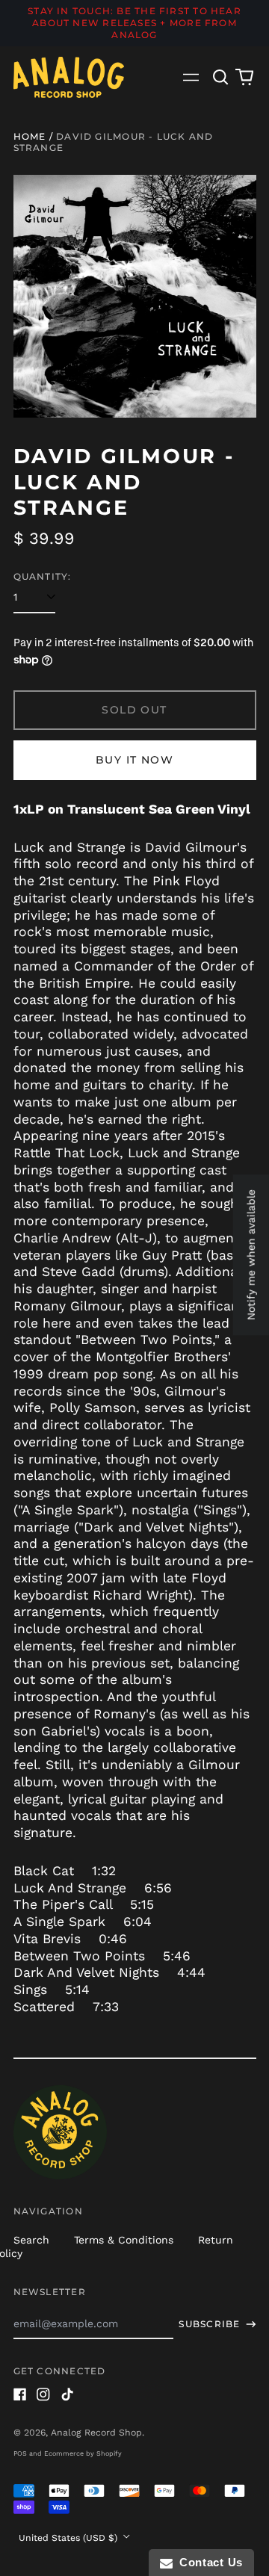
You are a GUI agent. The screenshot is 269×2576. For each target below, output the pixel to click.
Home (30, 136)
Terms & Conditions (124, 2240)
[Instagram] (43, 2394)
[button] (221, 77)
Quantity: (43, 576)
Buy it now (134, 760)
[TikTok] (67, 2394)
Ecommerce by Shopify (83, 2453)
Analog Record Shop (96, 2433)
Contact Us (208, 2562)
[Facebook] (20, 2394)
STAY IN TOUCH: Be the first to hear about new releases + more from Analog (134, 23)
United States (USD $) (69, 2538)
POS (20, 2453)
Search (31, 2240)
